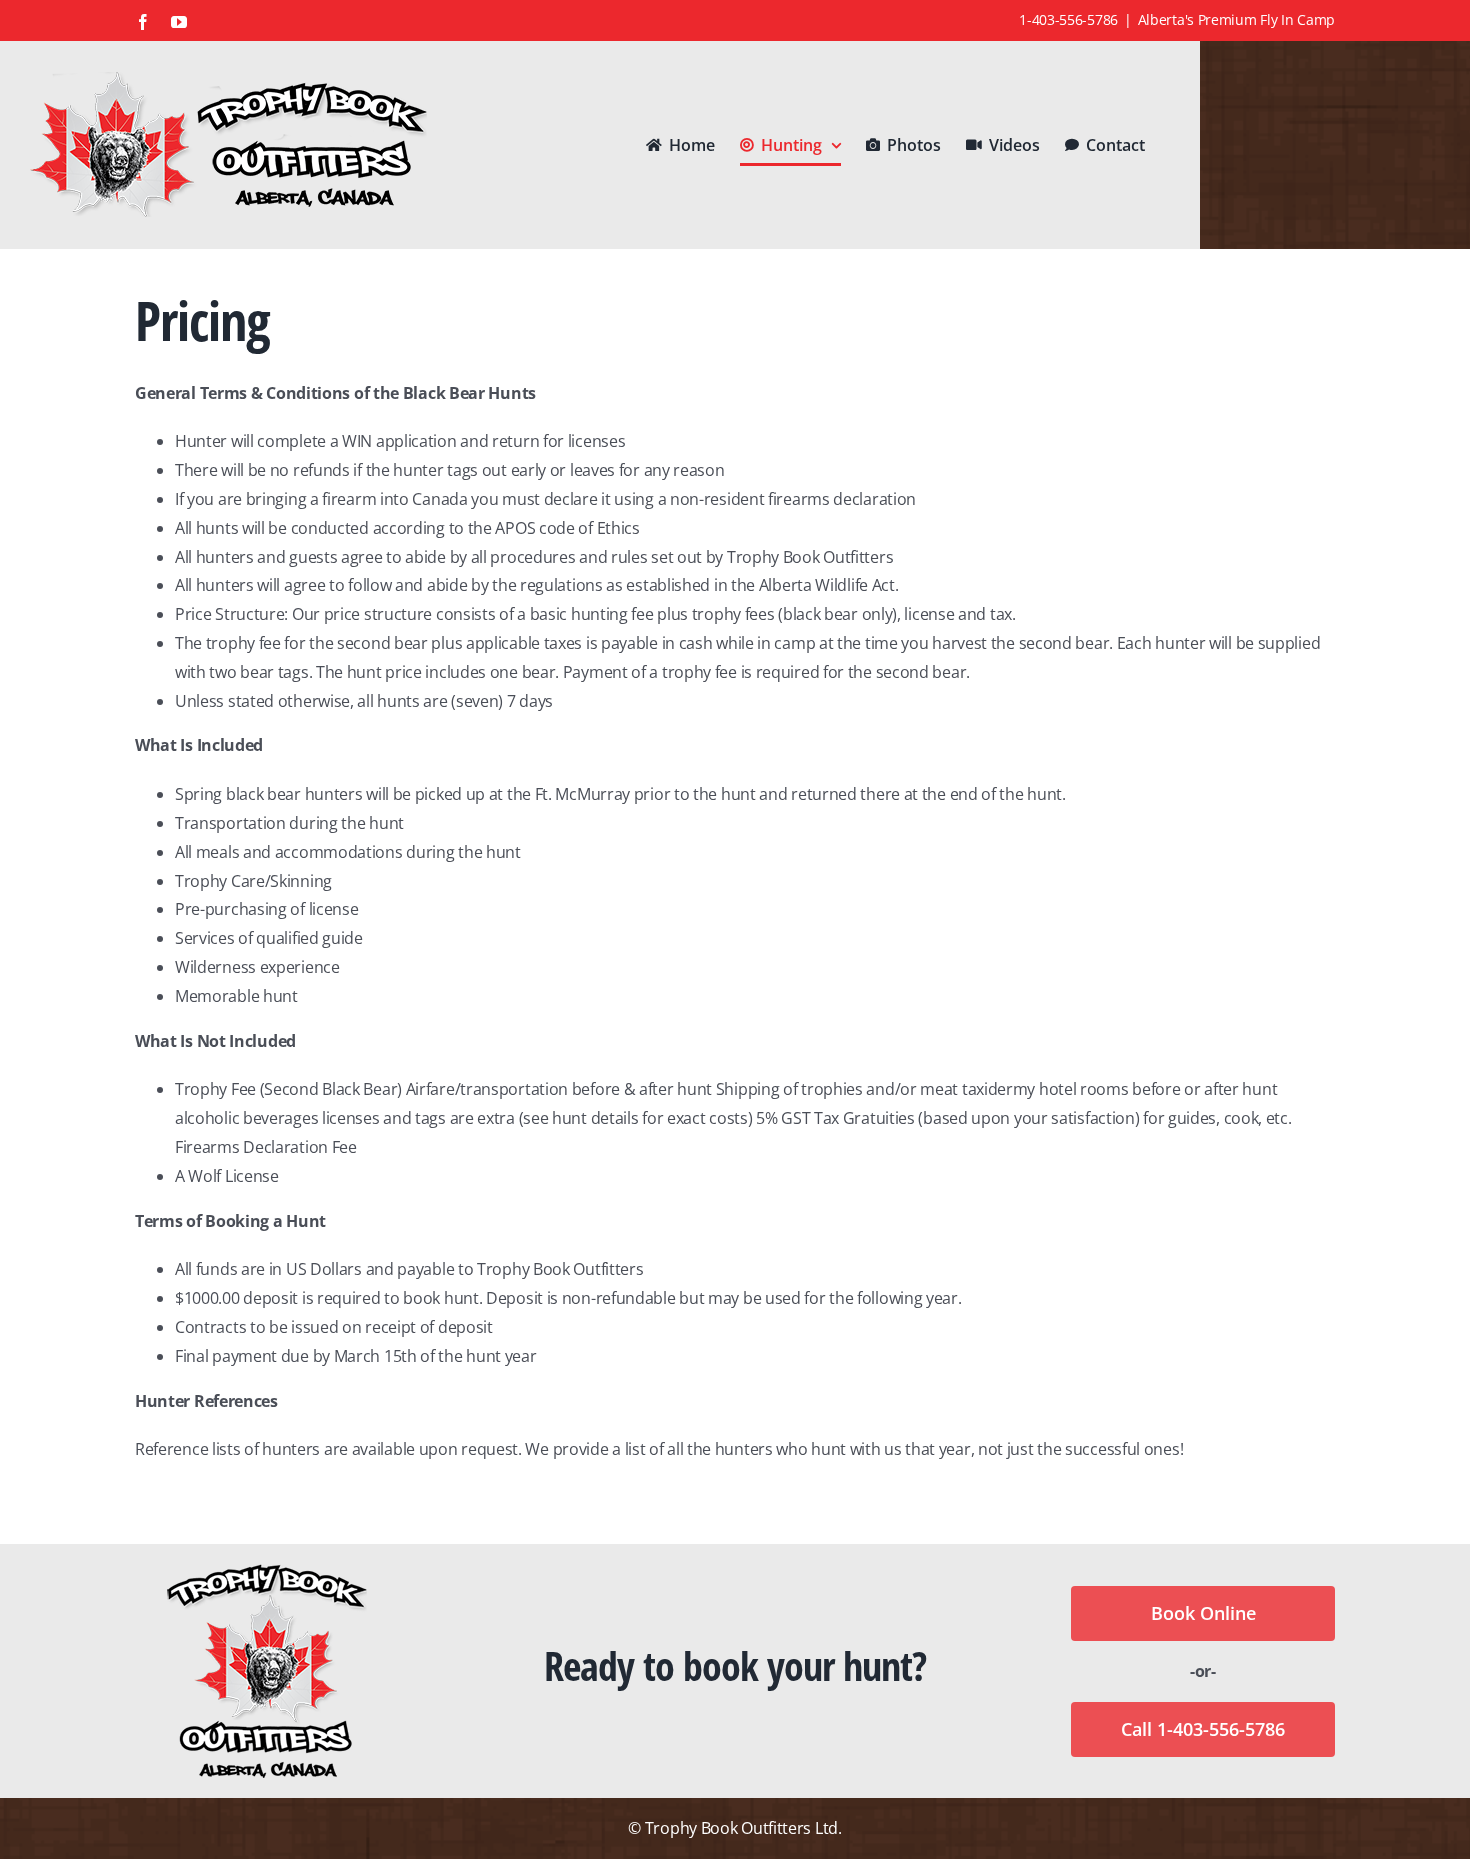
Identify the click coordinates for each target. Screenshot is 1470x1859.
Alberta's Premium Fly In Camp (1236, 19)
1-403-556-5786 (1068, 19)
